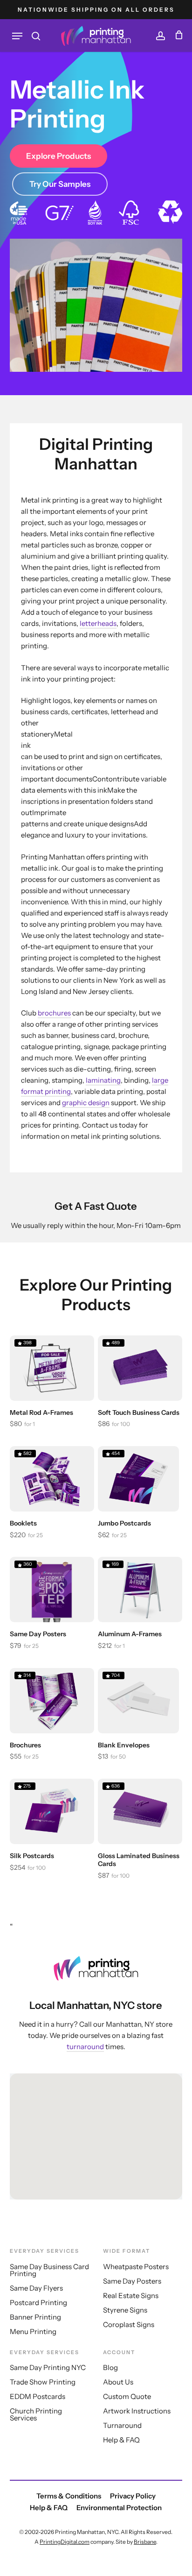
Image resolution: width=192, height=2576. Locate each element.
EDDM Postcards (38, 2396)
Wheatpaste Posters (136, 2267)
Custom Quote (127, 2396)
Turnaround (122, 2425)
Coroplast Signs (129, 2324)
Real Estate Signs (131, 2296)
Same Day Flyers (36, 2288)
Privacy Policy (133, 2496)
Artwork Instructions (137, 2411)
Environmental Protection (119, 2508)
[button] (17, 36)
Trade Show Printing (43, 2382)
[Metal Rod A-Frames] (52, 1368)
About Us (118, 2382)
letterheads (98, 623)
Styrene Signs (125, 2310)
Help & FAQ (121, 2440)
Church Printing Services (36, 2414)
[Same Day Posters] (52, 1590)
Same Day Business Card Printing (49, 2270)
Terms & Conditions (69, 2496)
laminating (103, 1080)
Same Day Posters (132, 2281)
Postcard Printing (38, 2303)
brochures (54, 1013)
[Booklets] (52, 1479)
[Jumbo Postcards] (138, 1479)
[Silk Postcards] (52, 1811)
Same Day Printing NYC (48, 2367)
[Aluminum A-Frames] (140, 1590)
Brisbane (145, 2542)
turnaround (85, 2047)
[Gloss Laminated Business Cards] (140, 1811)
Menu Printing (33, 2331)
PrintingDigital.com (65, 2542)
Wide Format (127, 2251)
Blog (110, 2367)
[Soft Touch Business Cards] (140, 1368)
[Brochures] (52, 1701)
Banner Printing (35, 2317)
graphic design (86, 1103)
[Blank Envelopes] (138, 1701)
